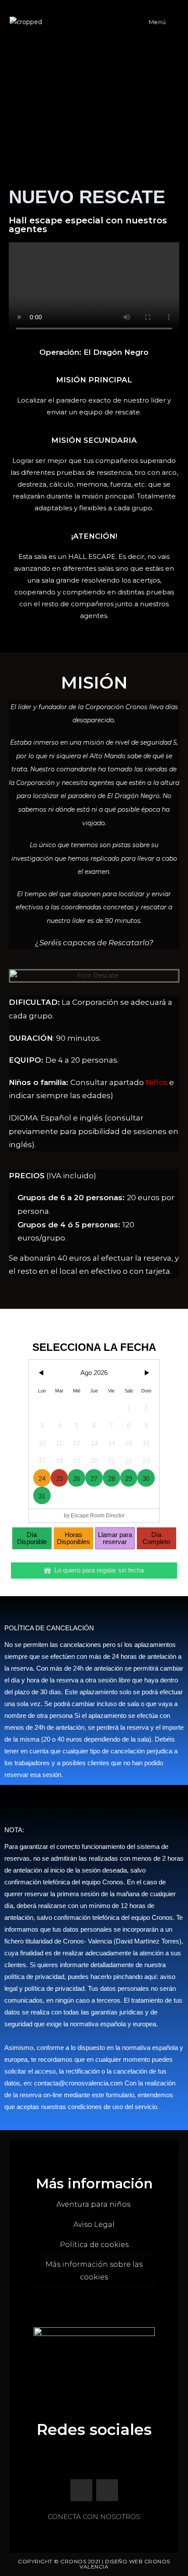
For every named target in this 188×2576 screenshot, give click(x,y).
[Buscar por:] (173, 22)
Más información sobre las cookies (94, 2271)
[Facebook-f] (81, 2490)
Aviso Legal (94, 2224)
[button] (17, 976)
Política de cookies (94, 2245)
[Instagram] (107, 2490)
